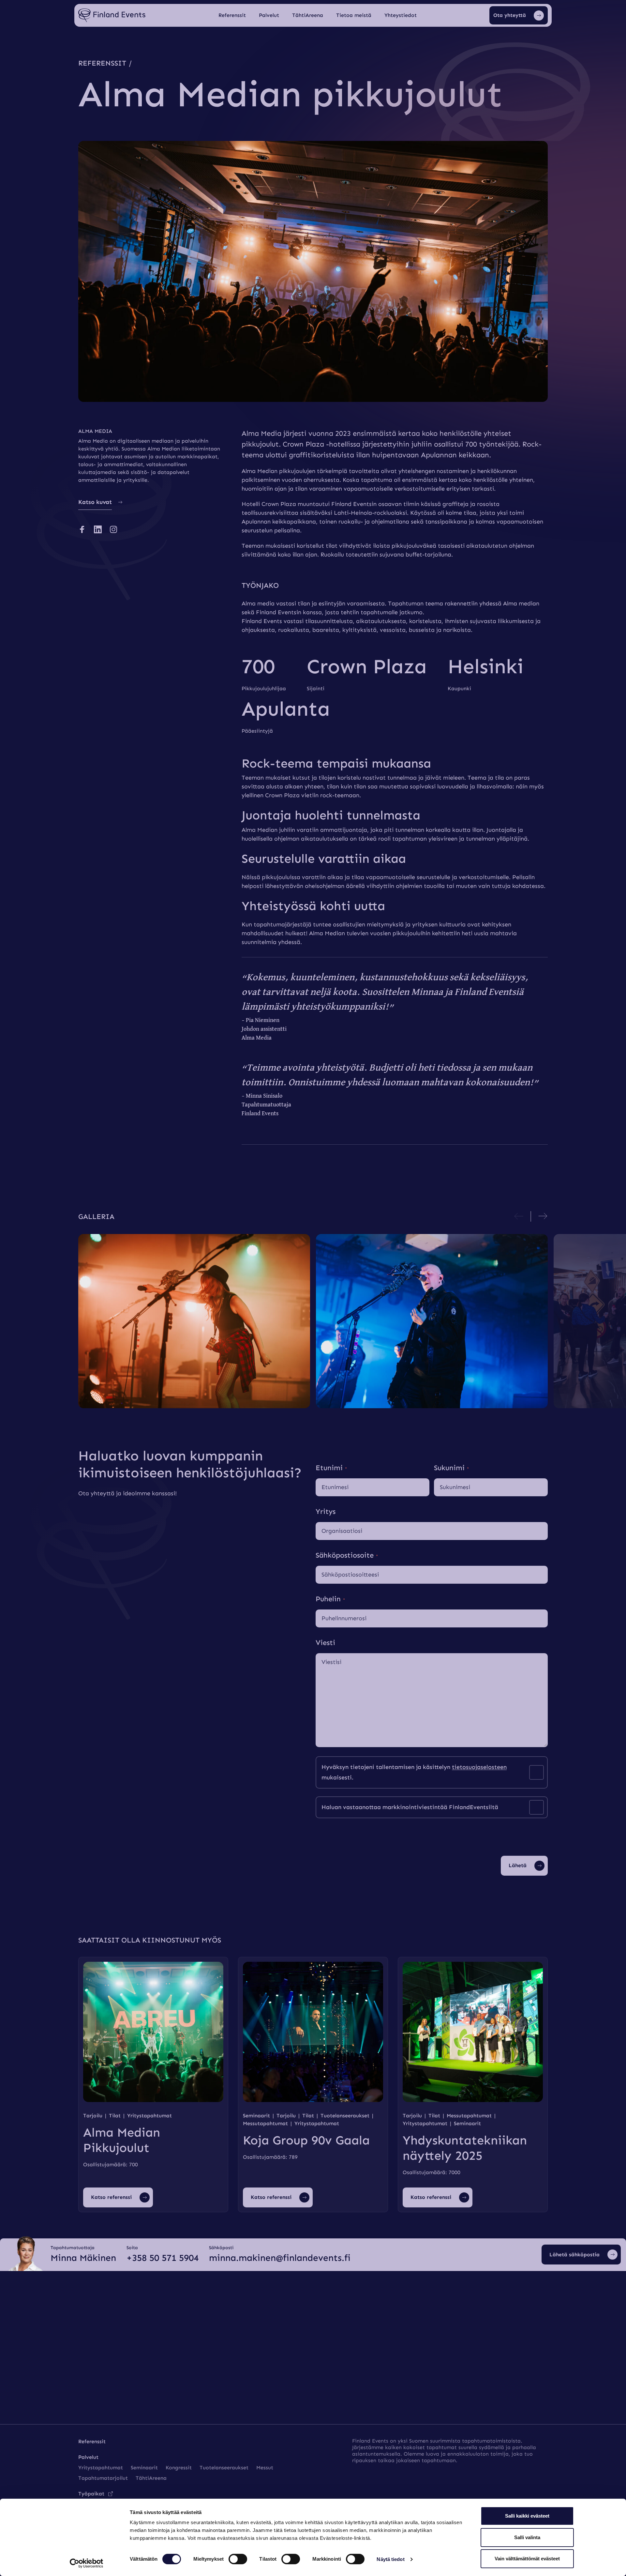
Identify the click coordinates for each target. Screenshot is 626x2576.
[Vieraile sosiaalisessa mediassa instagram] (113, 529)
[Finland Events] (112, 15)
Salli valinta (527, 2537)
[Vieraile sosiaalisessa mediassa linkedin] (98, 529)
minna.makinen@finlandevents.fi (280, 2258)
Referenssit (102, 63)
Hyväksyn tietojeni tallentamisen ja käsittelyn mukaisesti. (414, 1772)
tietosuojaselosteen (479, 1767)
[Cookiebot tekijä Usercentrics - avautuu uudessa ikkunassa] (87, 2563)
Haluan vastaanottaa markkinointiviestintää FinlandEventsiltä (410, 1807)
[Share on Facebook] (82, 529)
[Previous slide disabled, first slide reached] (519, 1216)
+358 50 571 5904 (163, 2258)
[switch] (238, 2559)
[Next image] (543, 1216)
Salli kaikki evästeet (527, 2516)
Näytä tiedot (390, 2559)
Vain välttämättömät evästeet (527, 2559)
